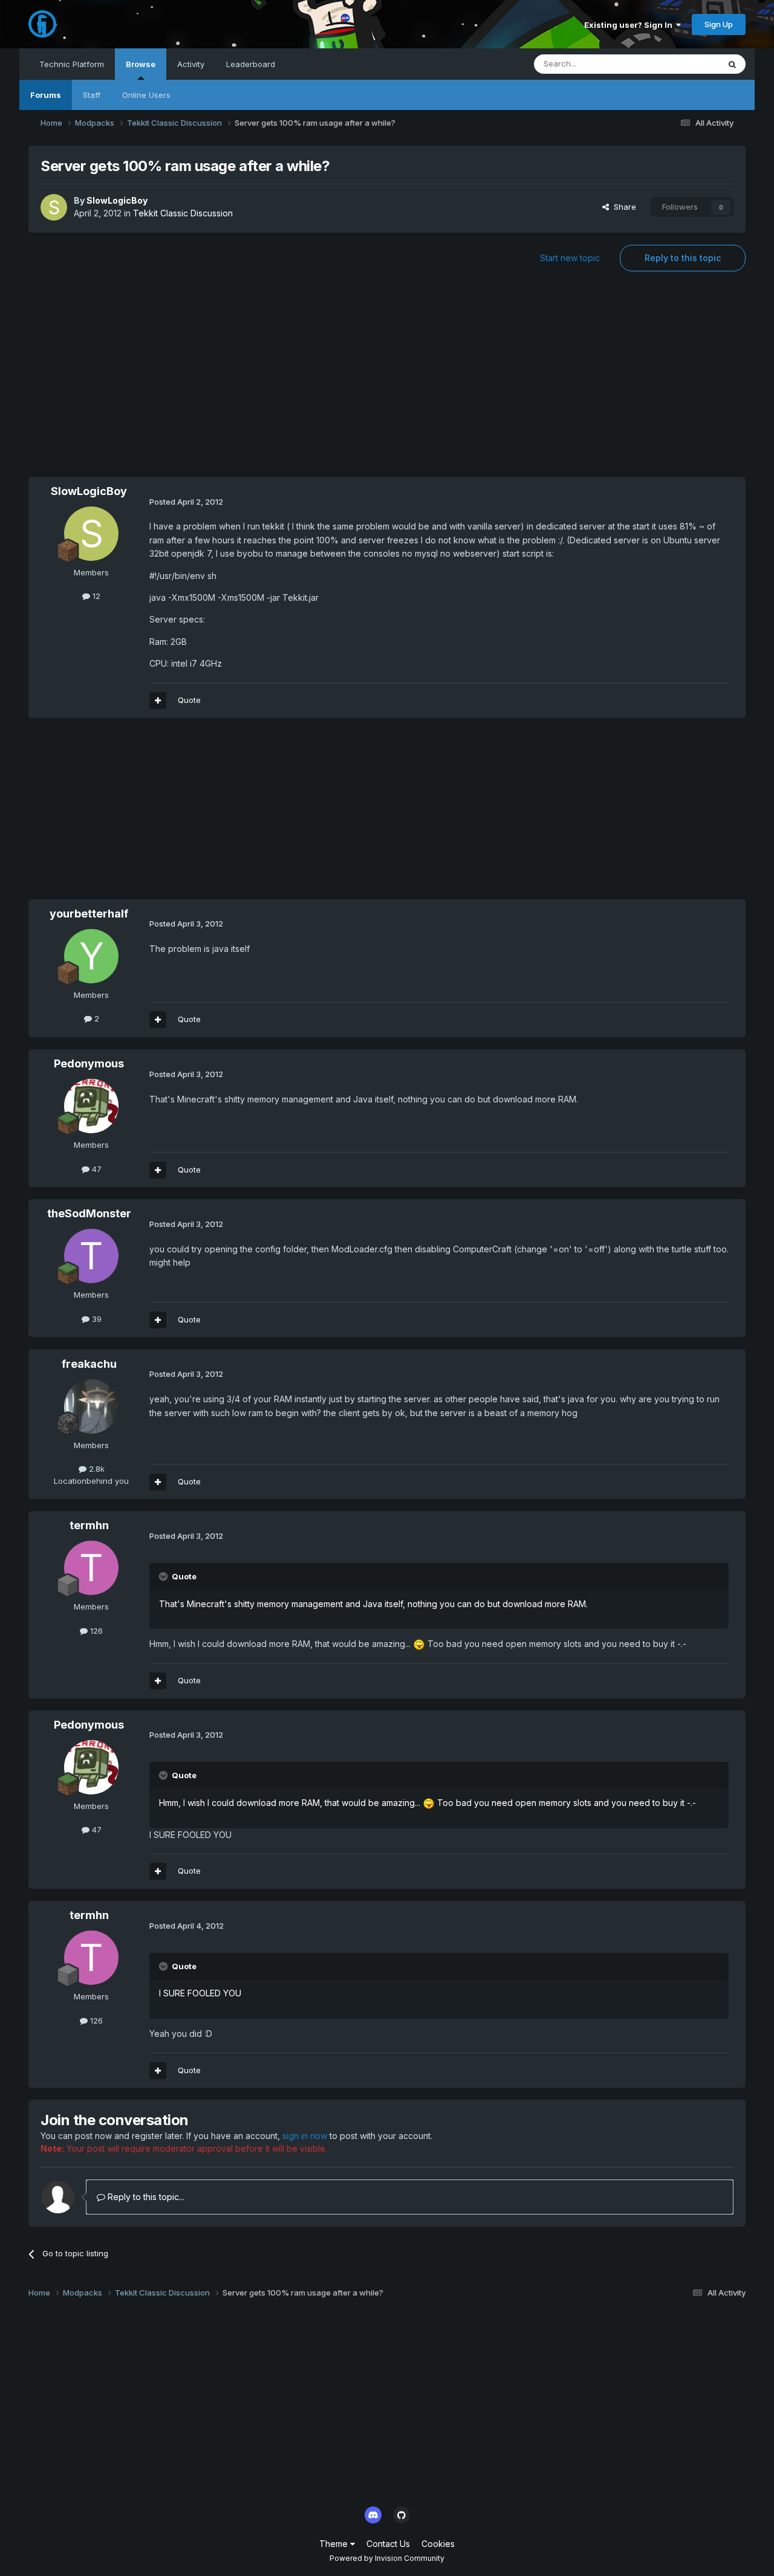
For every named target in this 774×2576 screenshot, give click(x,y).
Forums (46, 95)
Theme (335, 2544)
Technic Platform (72, 64)
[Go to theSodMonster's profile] (91, 1256)
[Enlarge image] (419, 1644)
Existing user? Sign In (630, 25)
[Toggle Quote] (164, 1576)
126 (95, 1631)
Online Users (146, 95)
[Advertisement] (387, 380)
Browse (141, 64)
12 (95, 596)
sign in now (305, 2136)
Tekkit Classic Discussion (183, 213)
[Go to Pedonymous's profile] (91, 1106)
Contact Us (388, 2544)
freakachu (89, 1364)
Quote (189, 700)
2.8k (96, 1469)
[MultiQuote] (158, 701)
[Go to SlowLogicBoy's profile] (54, 207)
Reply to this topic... (145, 2197)
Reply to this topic (683, 258)
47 (96, 1169)
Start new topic (570, 258)
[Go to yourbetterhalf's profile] (91, 956)
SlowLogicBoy (117, 200)
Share (623, 207)
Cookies (438, 2544)
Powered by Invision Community (387, 2558)
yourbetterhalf (89, 914)
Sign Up (719, 24)
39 (96, 1319)
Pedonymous (89, 1063)
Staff (92, 95)
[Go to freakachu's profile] (91, 1406)
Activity (191, 64)
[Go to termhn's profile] (91, 1568)
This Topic (684, 64)
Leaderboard (251, 64)
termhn (89, 1525)
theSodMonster (89, 1213)
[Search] (732, 64)
